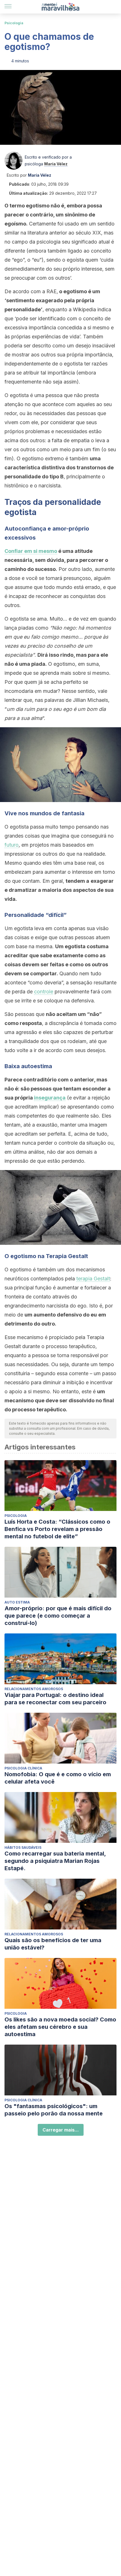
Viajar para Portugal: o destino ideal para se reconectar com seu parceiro (55, 1699)
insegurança (50, 1098)
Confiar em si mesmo (31, 551)
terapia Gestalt (93, 1279)
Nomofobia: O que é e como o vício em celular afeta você (58, 1778)
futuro (12, 845)
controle (44, 992)
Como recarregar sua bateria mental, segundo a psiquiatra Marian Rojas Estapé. (55, 1861)
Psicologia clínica (23, 1768)
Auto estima (17, 1602)
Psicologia (14, 23)
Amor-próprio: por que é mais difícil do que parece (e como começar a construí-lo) (58, 1616)
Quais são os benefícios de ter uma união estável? (53, 1944)
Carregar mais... (61, 2130)
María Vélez (56, 164)
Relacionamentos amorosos (34, 1689)
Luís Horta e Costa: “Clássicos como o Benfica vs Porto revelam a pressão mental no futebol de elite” (57, 1529)
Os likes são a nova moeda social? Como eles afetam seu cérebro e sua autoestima (60, 2027)
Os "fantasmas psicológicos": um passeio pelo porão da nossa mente (54, 2110)
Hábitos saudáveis (23, 1847)
